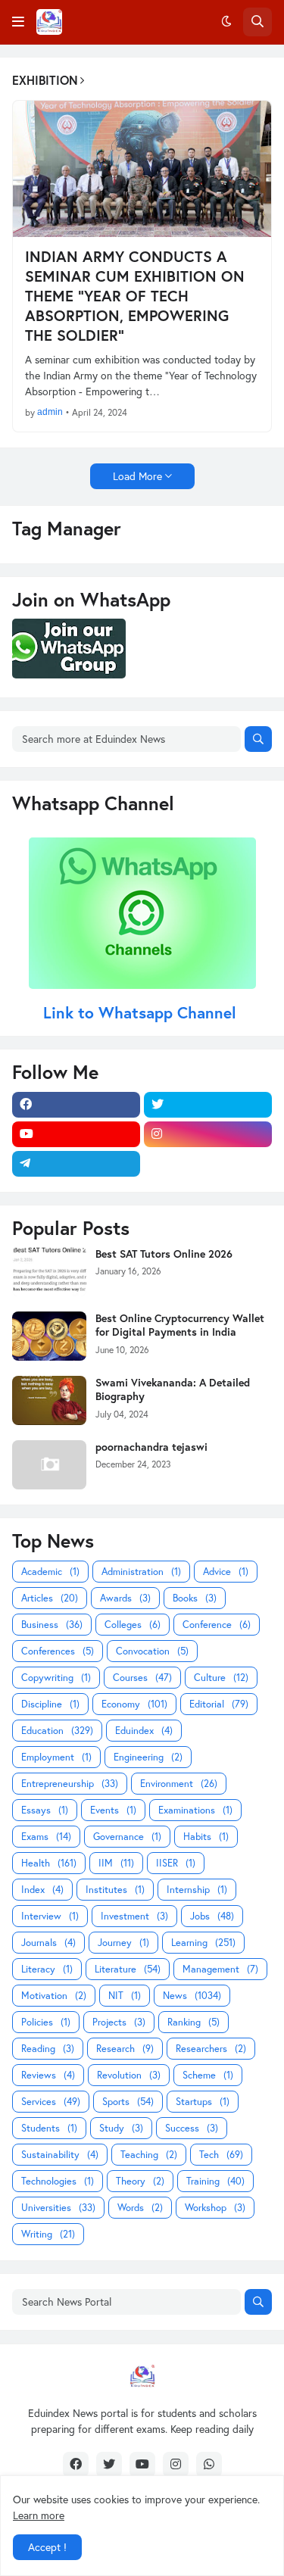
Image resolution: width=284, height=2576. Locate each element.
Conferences (58, 1651)
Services (51, 2102)
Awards (125, 1598)
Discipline (50, 1704)
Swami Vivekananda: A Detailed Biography (173, 1389)
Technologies (58, 2181)
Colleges (133, 1625)
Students (49, 2128)
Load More (137, 476)
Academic (50, 1572)
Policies (46, 2022)
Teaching (149, 2155)
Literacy (47, 1969)
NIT (125, 1996)
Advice (226, 1572)
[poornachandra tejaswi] (49, 1465)
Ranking (193, 2022)
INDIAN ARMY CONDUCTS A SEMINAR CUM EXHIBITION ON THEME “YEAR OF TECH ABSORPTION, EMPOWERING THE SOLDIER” (135, 296)
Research (125, 2049)
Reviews (48, 2075)
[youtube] (76, 1134)
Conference (217, 1625)
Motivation (54, 1996)
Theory (140, 2181)
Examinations (195, 1810)
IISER (176, 1863)
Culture (221, 1678)
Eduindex (144, 1731)
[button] (18, 22)
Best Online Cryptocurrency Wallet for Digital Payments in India (180, 1325)
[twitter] (208, 1105)
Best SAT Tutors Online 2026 (164, 1254)
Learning (203, 1943)
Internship (197, 1890)
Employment (56, 1757)
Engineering (148, 1757)
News (192, 1996)
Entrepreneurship (70, 1784)
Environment (179, 1784)
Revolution (129, 2075)
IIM (116, 1863)
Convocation (152, 1651)
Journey (123, 1943)
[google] (208, 1164)
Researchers (211, 2049)
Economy (134, 1704)
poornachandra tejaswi (151, 1447)
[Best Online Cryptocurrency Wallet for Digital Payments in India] (49, 1336)
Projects (119, 2022)
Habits (206, 1837)
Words (140, 2208)
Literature (128, 1969)
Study (121, 2128)
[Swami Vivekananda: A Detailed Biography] (49, 1400)
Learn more (39, 2515)
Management (220, 1969)
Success (192, 2128)
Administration (141, 1572)
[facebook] (76, 1105)
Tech (221, 2155)
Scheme (208, 2075)
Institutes (115, 1890)
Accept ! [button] (47, 2547)
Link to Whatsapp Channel (142, 1012)
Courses (142, 1678)
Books (195, 1598)
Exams (46, 1837)
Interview (50, 1916)
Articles (50, 1598)
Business (52, 1625)
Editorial (219, 1704)
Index (42, 1890)
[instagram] (208, 1134)
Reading (48, 2049)
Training (215, 2181)
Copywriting (56, 1678)
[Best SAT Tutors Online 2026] (49, 1272)
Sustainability (60, 2155)
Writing (48, 2234)
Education (57, 1731)
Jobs (212, 1916)
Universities (58, 2208)
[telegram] (76, 1164)
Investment (134, 1916)
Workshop (215, 2208)
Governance (127, 1837)
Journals (48, 1943)
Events (113, 1810)
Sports (128, 2102)
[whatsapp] (209, 2465)
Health (49, 1863)
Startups (203, 2102)
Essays (45, 1810)
